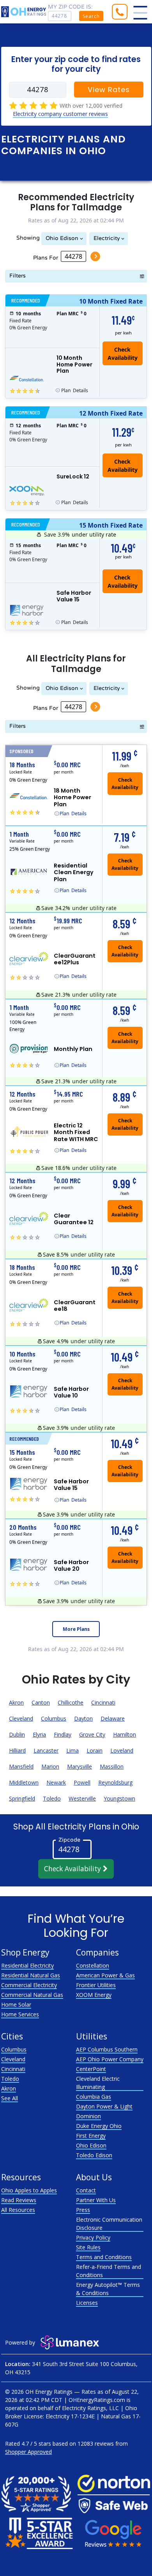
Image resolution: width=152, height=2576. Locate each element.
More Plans (76, 1629)
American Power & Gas (105, 1975)
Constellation (93, 1965)
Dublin (17, 1734)
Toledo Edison (94, 2155)
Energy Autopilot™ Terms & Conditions (108, 2289)
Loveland (122, 1750)
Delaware (113, 1718)
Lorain (95, 1750)
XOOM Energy (94, 1995)
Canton (41, 1702)
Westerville (82, 1798)
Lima (72, 1750)
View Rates (109, 90)
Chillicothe (71, 1702)
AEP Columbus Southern (107, 2049)
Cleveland (21, 1718)
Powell (82, 1782)
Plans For (46, 258)
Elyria (39, 1734)
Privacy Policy (93, 2237)
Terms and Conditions (104, 2257)
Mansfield (21, 1766)
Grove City (92, 1734)
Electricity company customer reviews (60, 114)
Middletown (24, 1782)
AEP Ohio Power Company (110, 2059)
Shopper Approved (28, 2452)
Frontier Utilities (96, 1985)
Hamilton (125, 1734)
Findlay (63, 1734)
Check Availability (73, 1868)
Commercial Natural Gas (32, 1995)
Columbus (54, 1718)
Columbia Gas (94, 2097)
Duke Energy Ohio (99, 2126)
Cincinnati (103, 1702)
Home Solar (16, 2004)
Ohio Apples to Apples (29, 2190)
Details (75, 390)
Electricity (107, 238)
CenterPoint (91, 2069)
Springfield (22, 1798)
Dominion (88, 2116)
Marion (50, 1766)
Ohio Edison (62, 238)
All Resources (18, 2210)
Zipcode (69, 1839)
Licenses (87, 2303)
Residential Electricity (27, 1965)
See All (10, 2098)
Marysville (80, 1766)
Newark (56, 1782)
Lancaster (46, 1750)
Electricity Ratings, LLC (90, 2408)
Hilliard (17, 1750)
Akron (16, 1702)
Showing (28, 238)
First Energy (91, 2136)
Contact (86, 2190)
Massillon (112, 1766)
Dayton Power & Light (104, 2106)
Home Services (20, 2014)
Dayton (83, 1718)
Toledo (52, 1798)
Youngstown (119, 1798)
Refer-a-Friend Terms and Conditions (109, 2271)
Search (91, 16)
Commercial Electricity (29, 1985)
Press (83, 2210)
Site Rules (88, 2247)
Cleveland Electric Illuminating (98, 2083)
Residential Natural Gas (31, 1975)
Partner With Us (96, 2200)
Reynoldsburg (115, 1782)
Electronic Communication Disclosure (109, 2224)
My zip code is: (70, 7)
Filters (18, 276)
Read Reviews (19, 2200)
